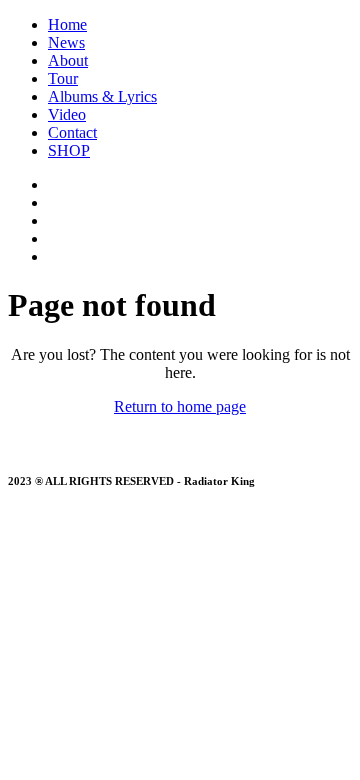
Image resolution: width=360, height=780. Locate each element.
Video (67, 114)
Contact (72, 132)
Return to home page (180, 406)
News (66, 42)
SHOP (69, 150)
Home (67, 24)
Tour (63, 78)
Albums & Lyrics (102, 96)
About (68, 60)
